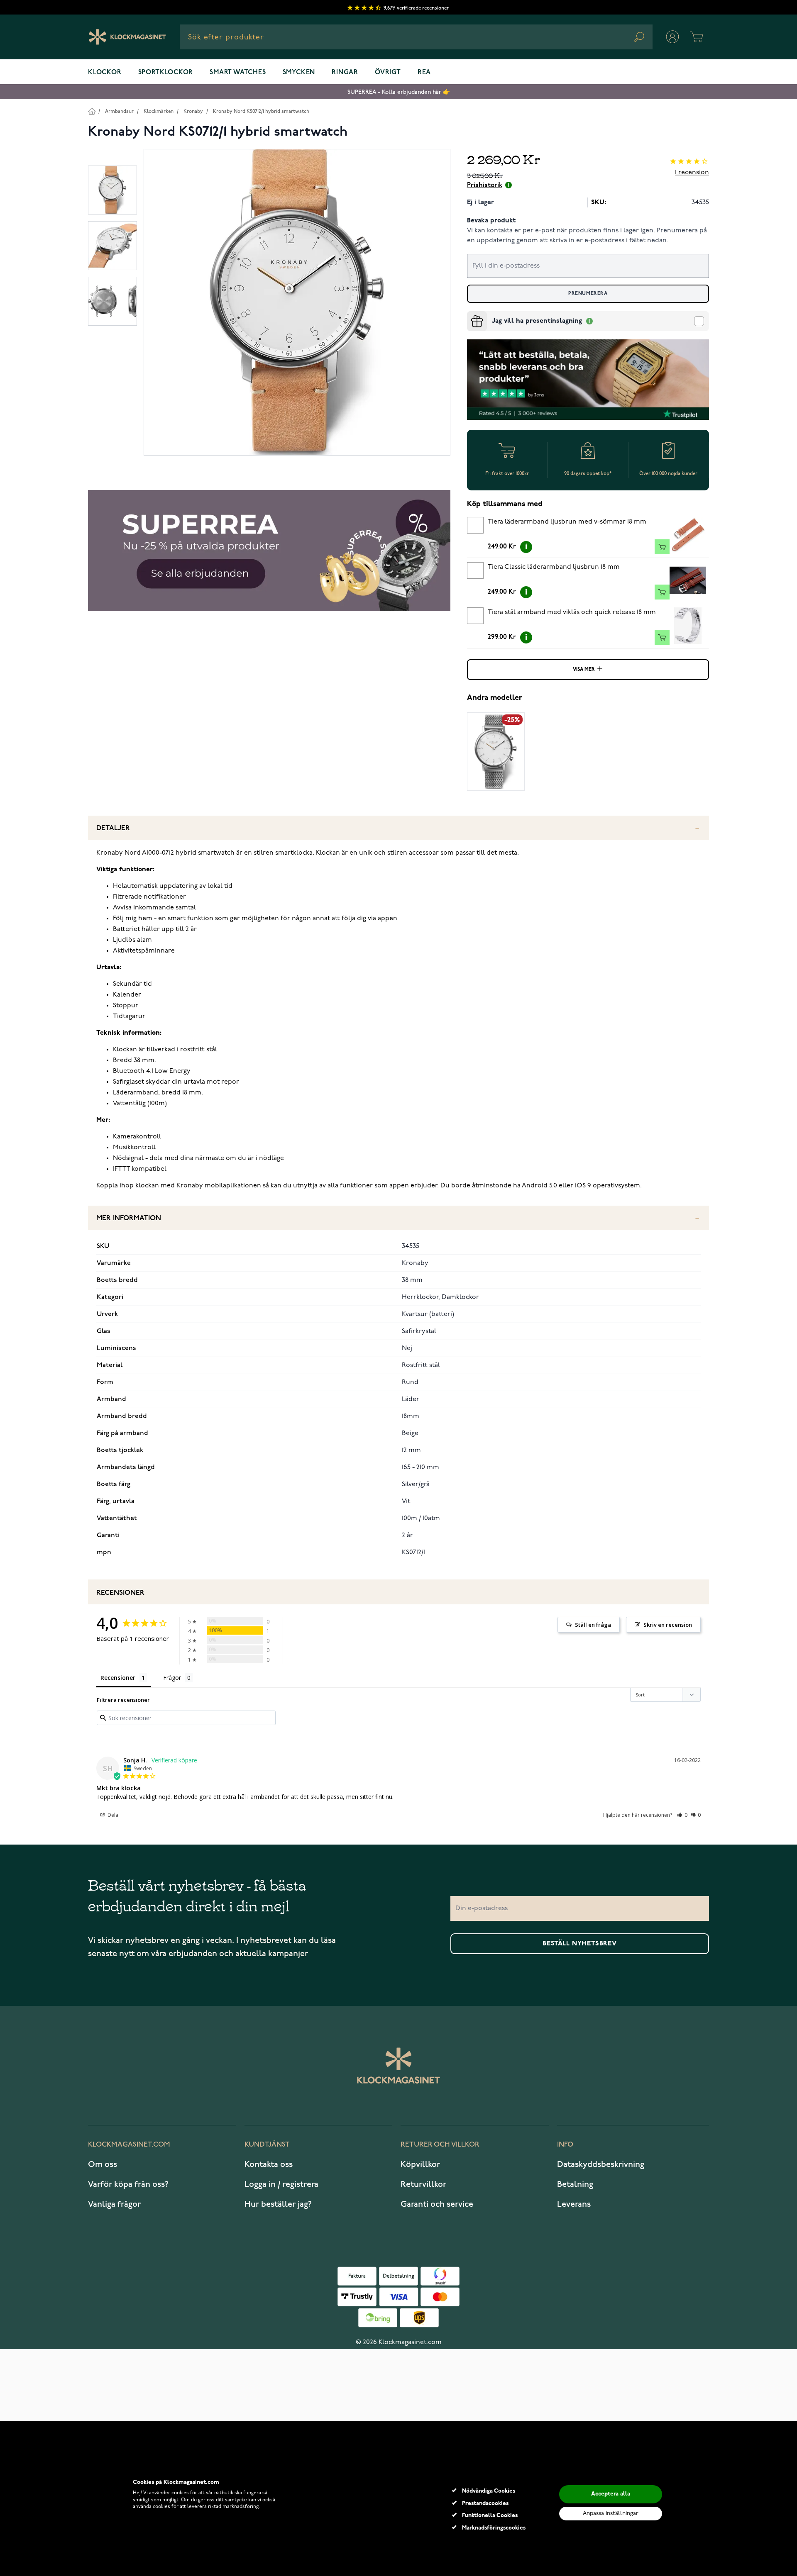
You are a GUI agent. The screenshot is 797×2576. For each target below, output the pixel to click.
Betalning (575, 2184)
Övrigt (388, 73)
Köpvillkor (420, 2164)
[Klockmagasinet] (127, 37)
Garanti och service (437, 2204)
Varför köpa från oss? (128, 2184)
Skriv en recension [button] (668, 1625)
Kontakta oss (269, 2164)
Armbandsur (119, 111)
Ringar (345, 73)
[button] (682, 1815)
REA (424, 73)
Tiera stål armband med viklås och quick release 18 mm (572, 612)
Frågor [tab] (172, 1678)
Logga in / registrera (281, 2184)
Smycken (299, 73)
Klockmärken (159, 111)
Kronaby (193, 111)
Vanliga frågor (114, 2204)
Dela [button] (112, 1815)
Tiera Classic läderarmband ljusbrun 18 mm (554, 567)
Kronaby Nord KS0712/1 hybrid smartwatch (261, 111)
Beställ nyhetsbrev (579, 1944)
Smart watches (238, 73)
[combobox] (416, 37)
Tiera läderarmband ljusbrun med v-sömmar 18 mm (567, 522)
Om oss (103, 2164)
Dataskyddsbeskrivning (601, 2164)
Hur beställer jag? (278, 2204)
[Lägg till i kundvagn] (662, 547)
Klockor (105, 73)
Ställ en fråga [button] (593, 1625)
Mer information (129, 1218)
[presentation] (470, 314)
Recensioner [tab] (118, 1678)
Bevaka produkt (491, 221)
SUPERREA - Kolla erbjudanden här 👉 (399, 92)
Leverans (574, 2204)
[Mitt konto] (672, 37)
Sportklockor (166, 73)
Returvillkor (423, 2184)
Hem (92, 111)
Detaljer (113, 828)
